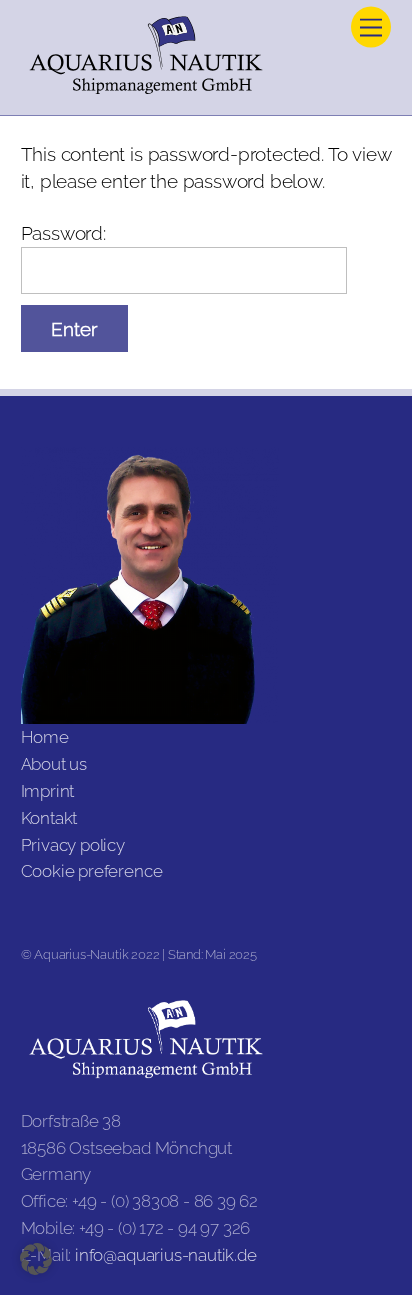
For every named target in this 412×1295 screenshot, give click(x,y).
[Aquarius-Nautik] (146, 89)
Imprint (48, 791)
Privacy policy (73, 845)
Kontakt (49, 818)
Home (45, 737)
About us (54, 764)
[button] (36, 1259)
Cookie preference (92, 871)
